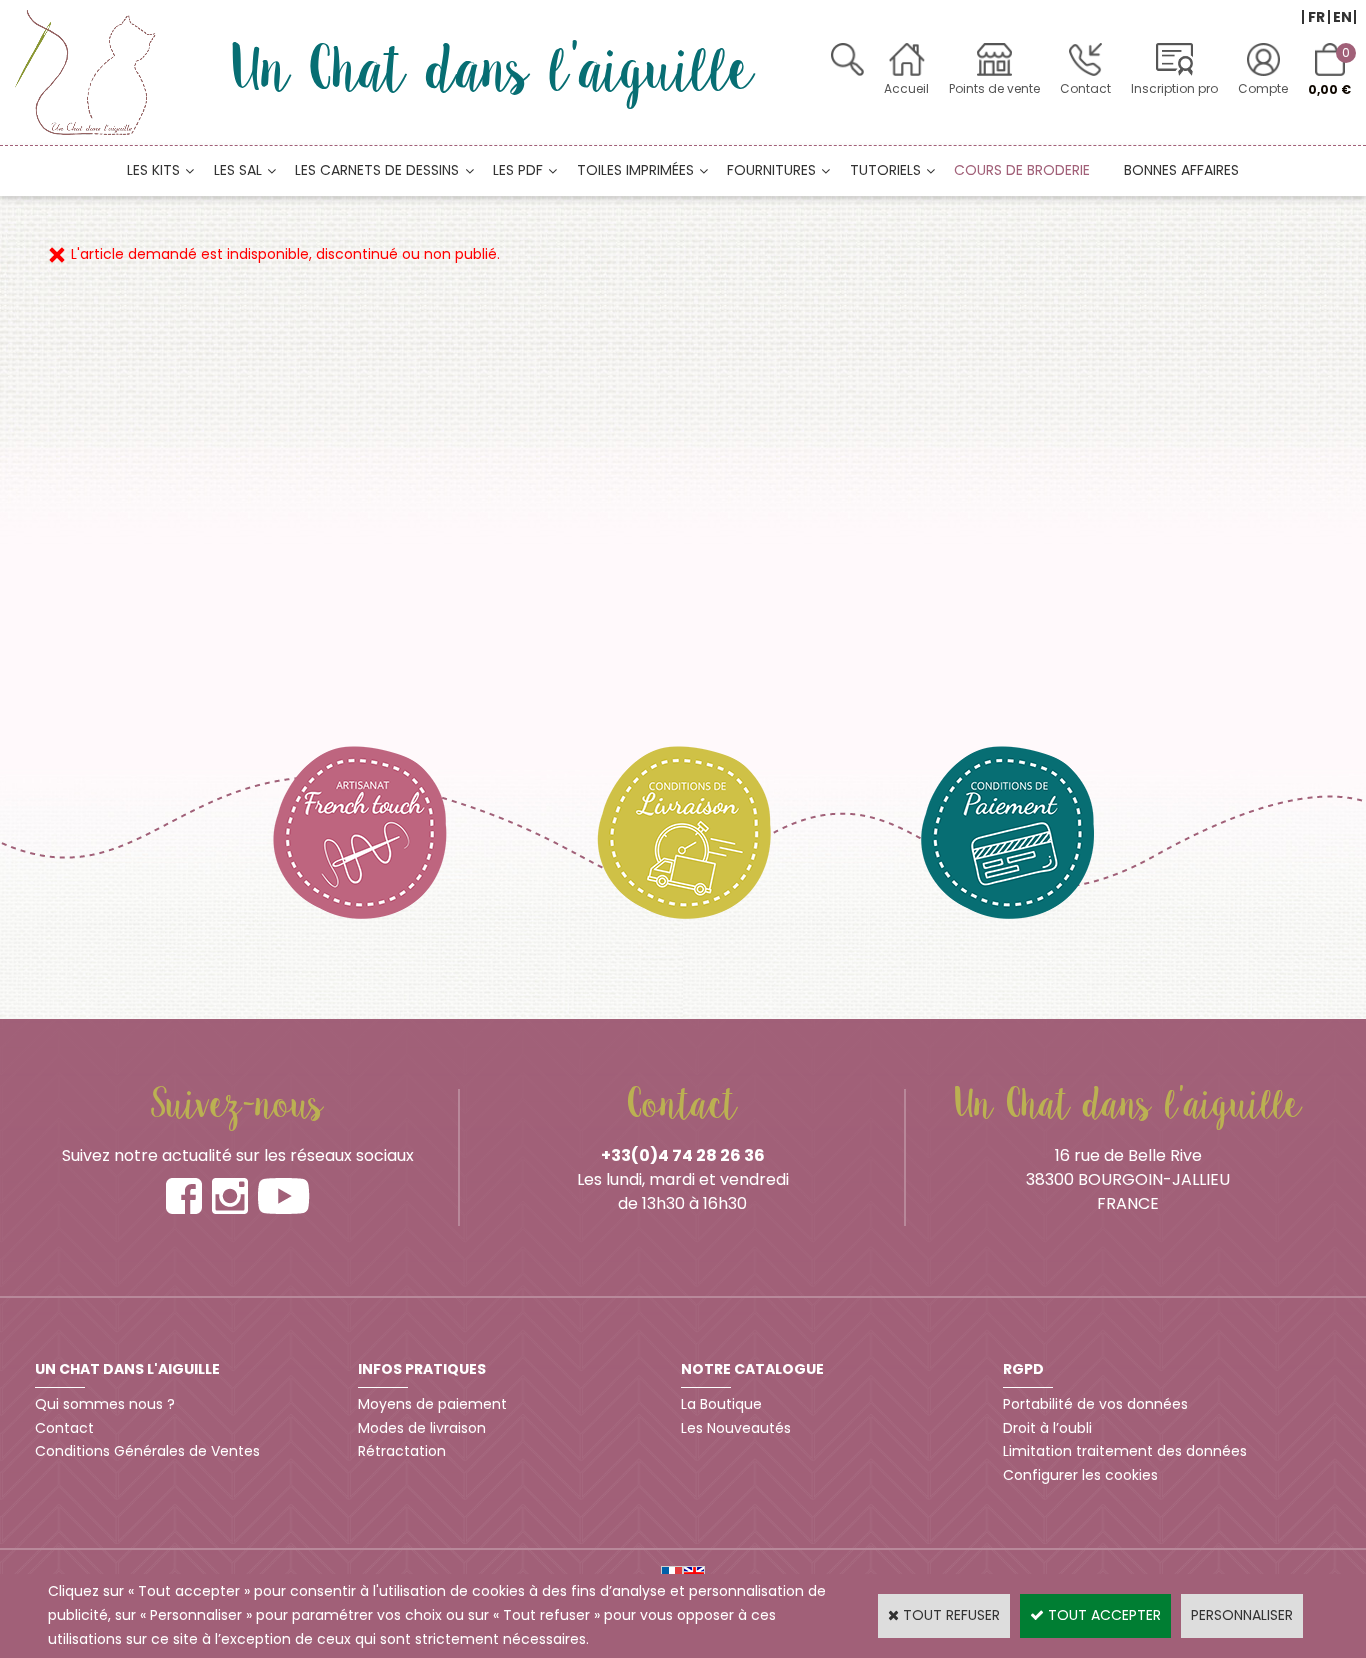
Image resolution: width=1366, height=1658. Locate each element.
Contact (1085, 88)
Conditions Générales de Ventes (147, 1451)
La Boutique (721, 1404)
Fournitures (771, 170)
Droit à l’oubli (1047, 1428)
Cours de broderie (1022, 170)
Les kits (153, 170)
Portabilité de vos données (1095, 1404)
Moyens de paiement (432, 1404)
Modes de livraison (422, 1428)
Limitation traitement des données (1125, 1451)
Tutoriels (885, 170)
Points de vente (994, 88)
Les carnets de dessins (377, 170)
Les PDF (518, 170)
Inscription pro (1174, 88)
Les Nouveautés (736, 1428)
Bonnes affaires (1181, 170)
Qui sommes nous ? (105, 1404)
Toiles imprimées (635, 170)
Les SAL (238, 170)
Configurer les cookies (1080, 1475)
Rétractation (402, 1451)
